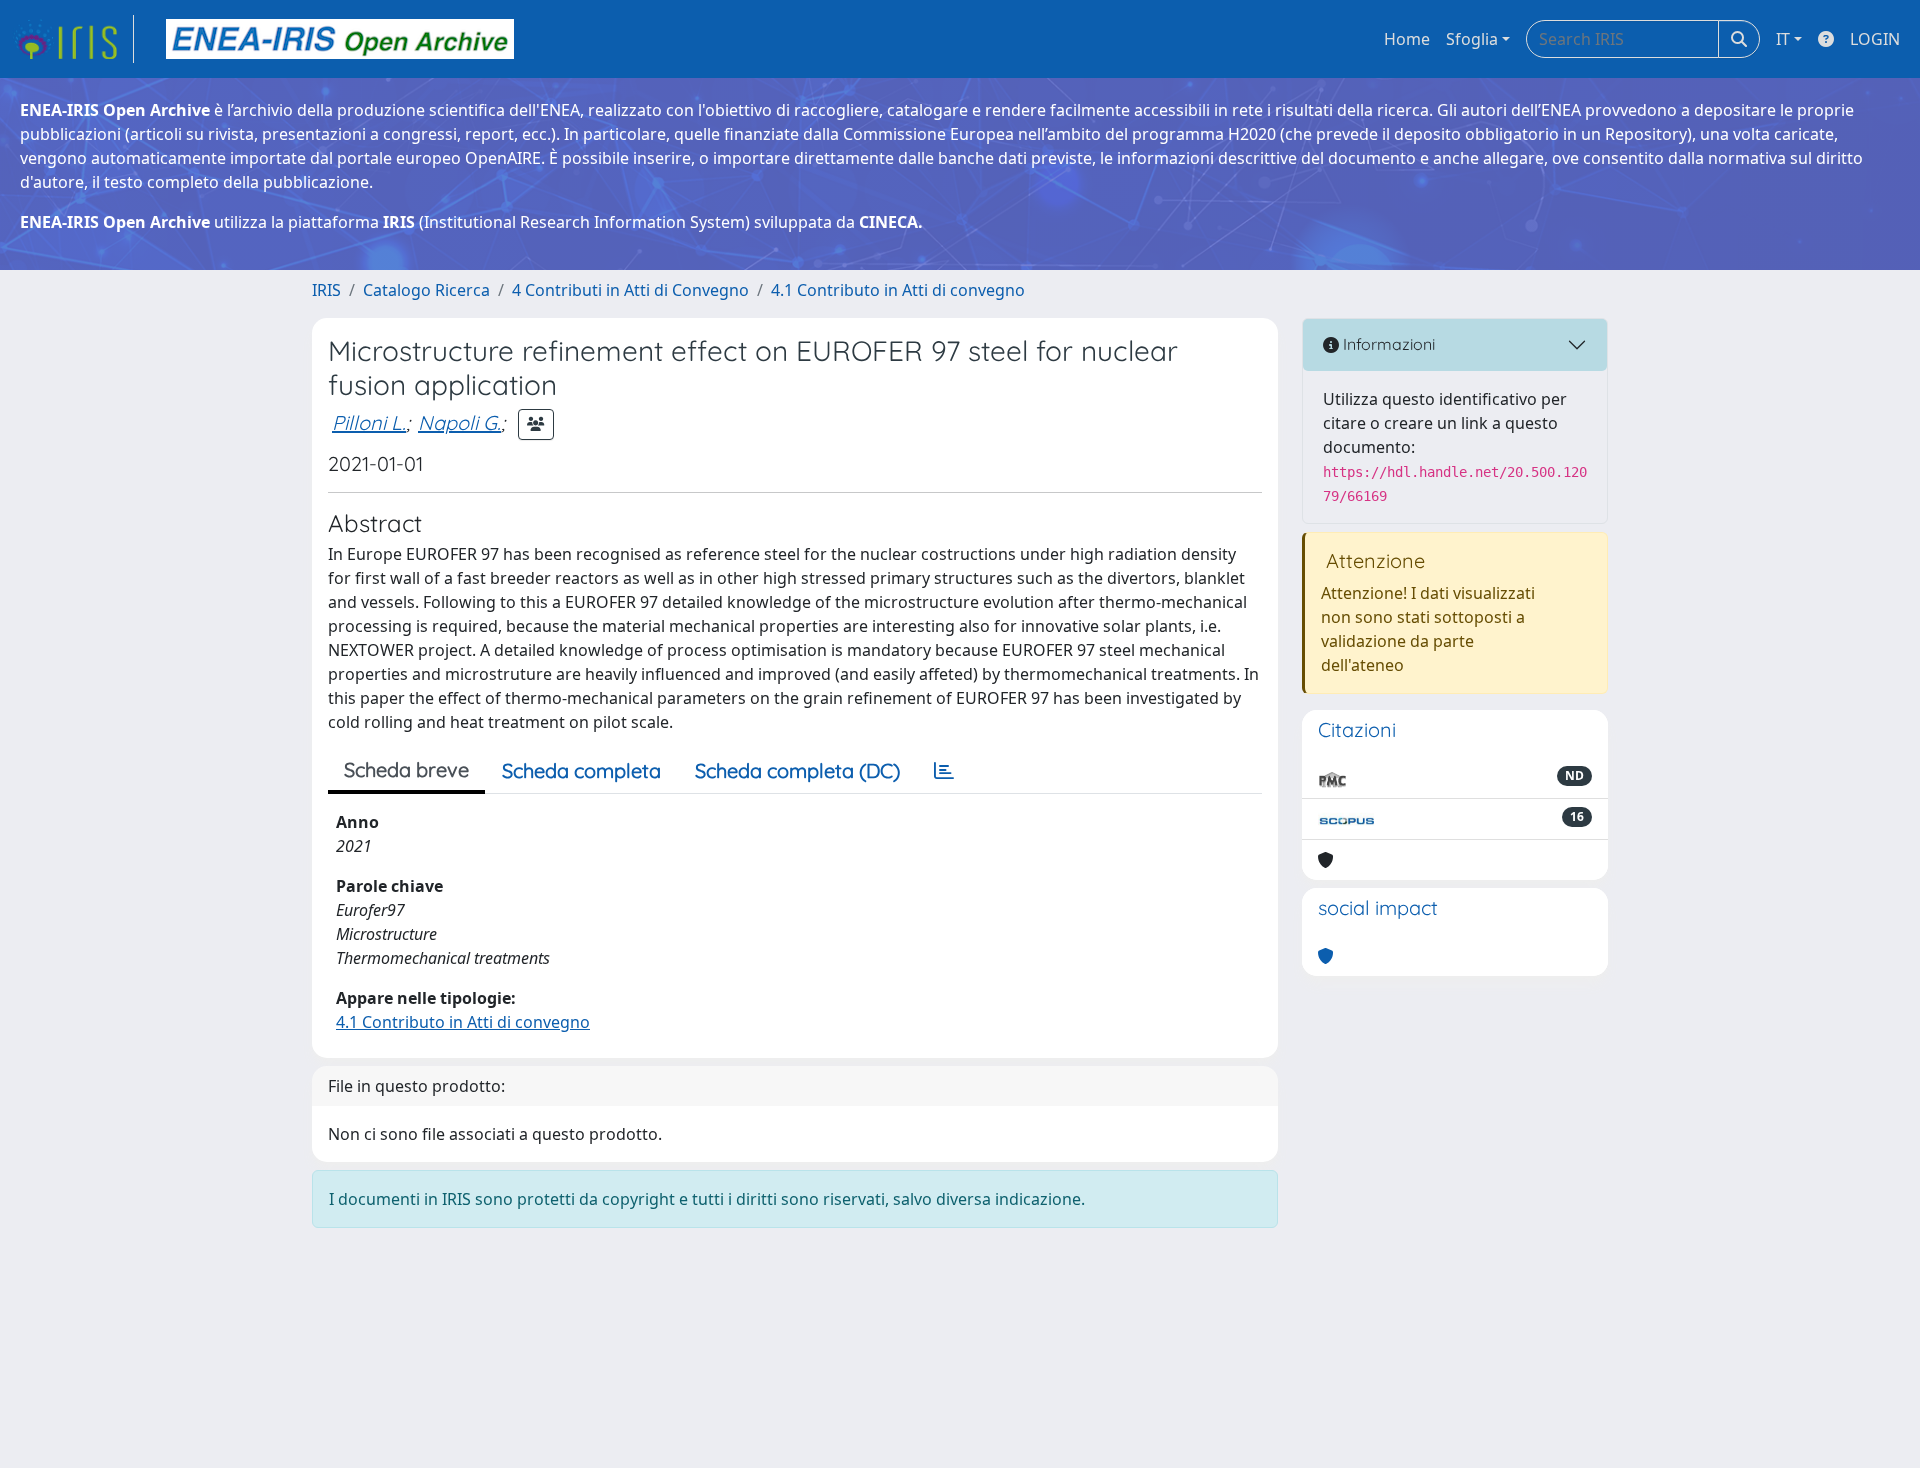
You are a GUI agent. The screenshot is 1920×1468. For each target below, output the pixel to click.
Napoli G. (459, 422)
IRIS (326, 290)
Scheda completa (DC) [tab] (797, 770)
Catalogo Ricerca (426, 290)
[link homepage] (73, 39)
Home (1407, 39)
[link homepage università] (340, 39)
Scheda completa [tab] (581, 770)
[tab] (944, 771)
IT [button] (1783, 39)
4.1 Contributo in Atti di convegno (898, 290)
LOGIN (1875, 39)
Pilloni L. (369, 422)
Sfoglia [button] (1472, 39)
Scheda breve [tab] (406, 769)
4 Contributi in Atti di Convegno (630, 290)
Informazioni (1387, 344)
